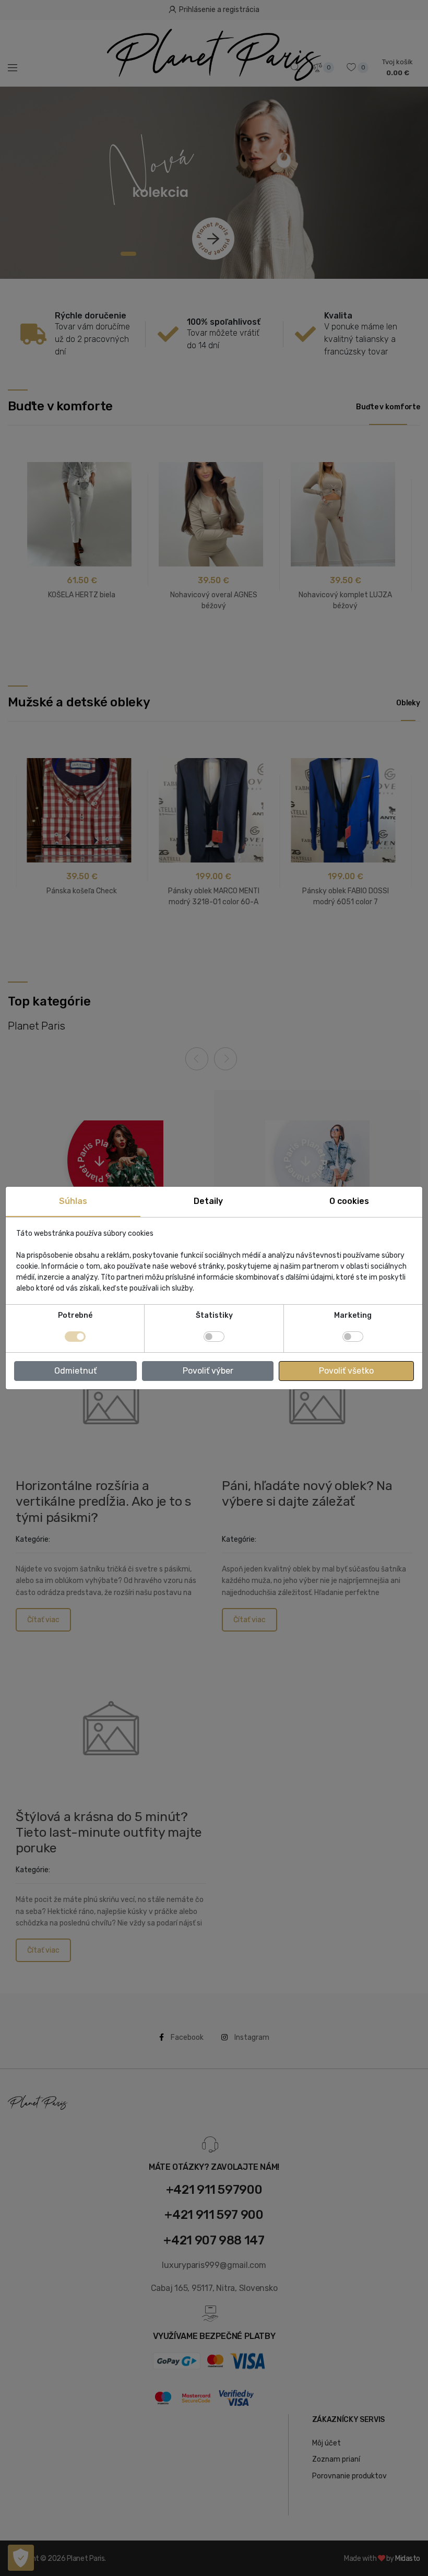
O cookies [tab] (349, 1201)
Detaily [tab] (208, 1201)
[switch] (214, 1337)
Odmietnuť (75, 1371)
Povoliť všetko (346, 1371)
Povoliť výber (208, 1371)
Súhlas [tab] (73, 1201)
